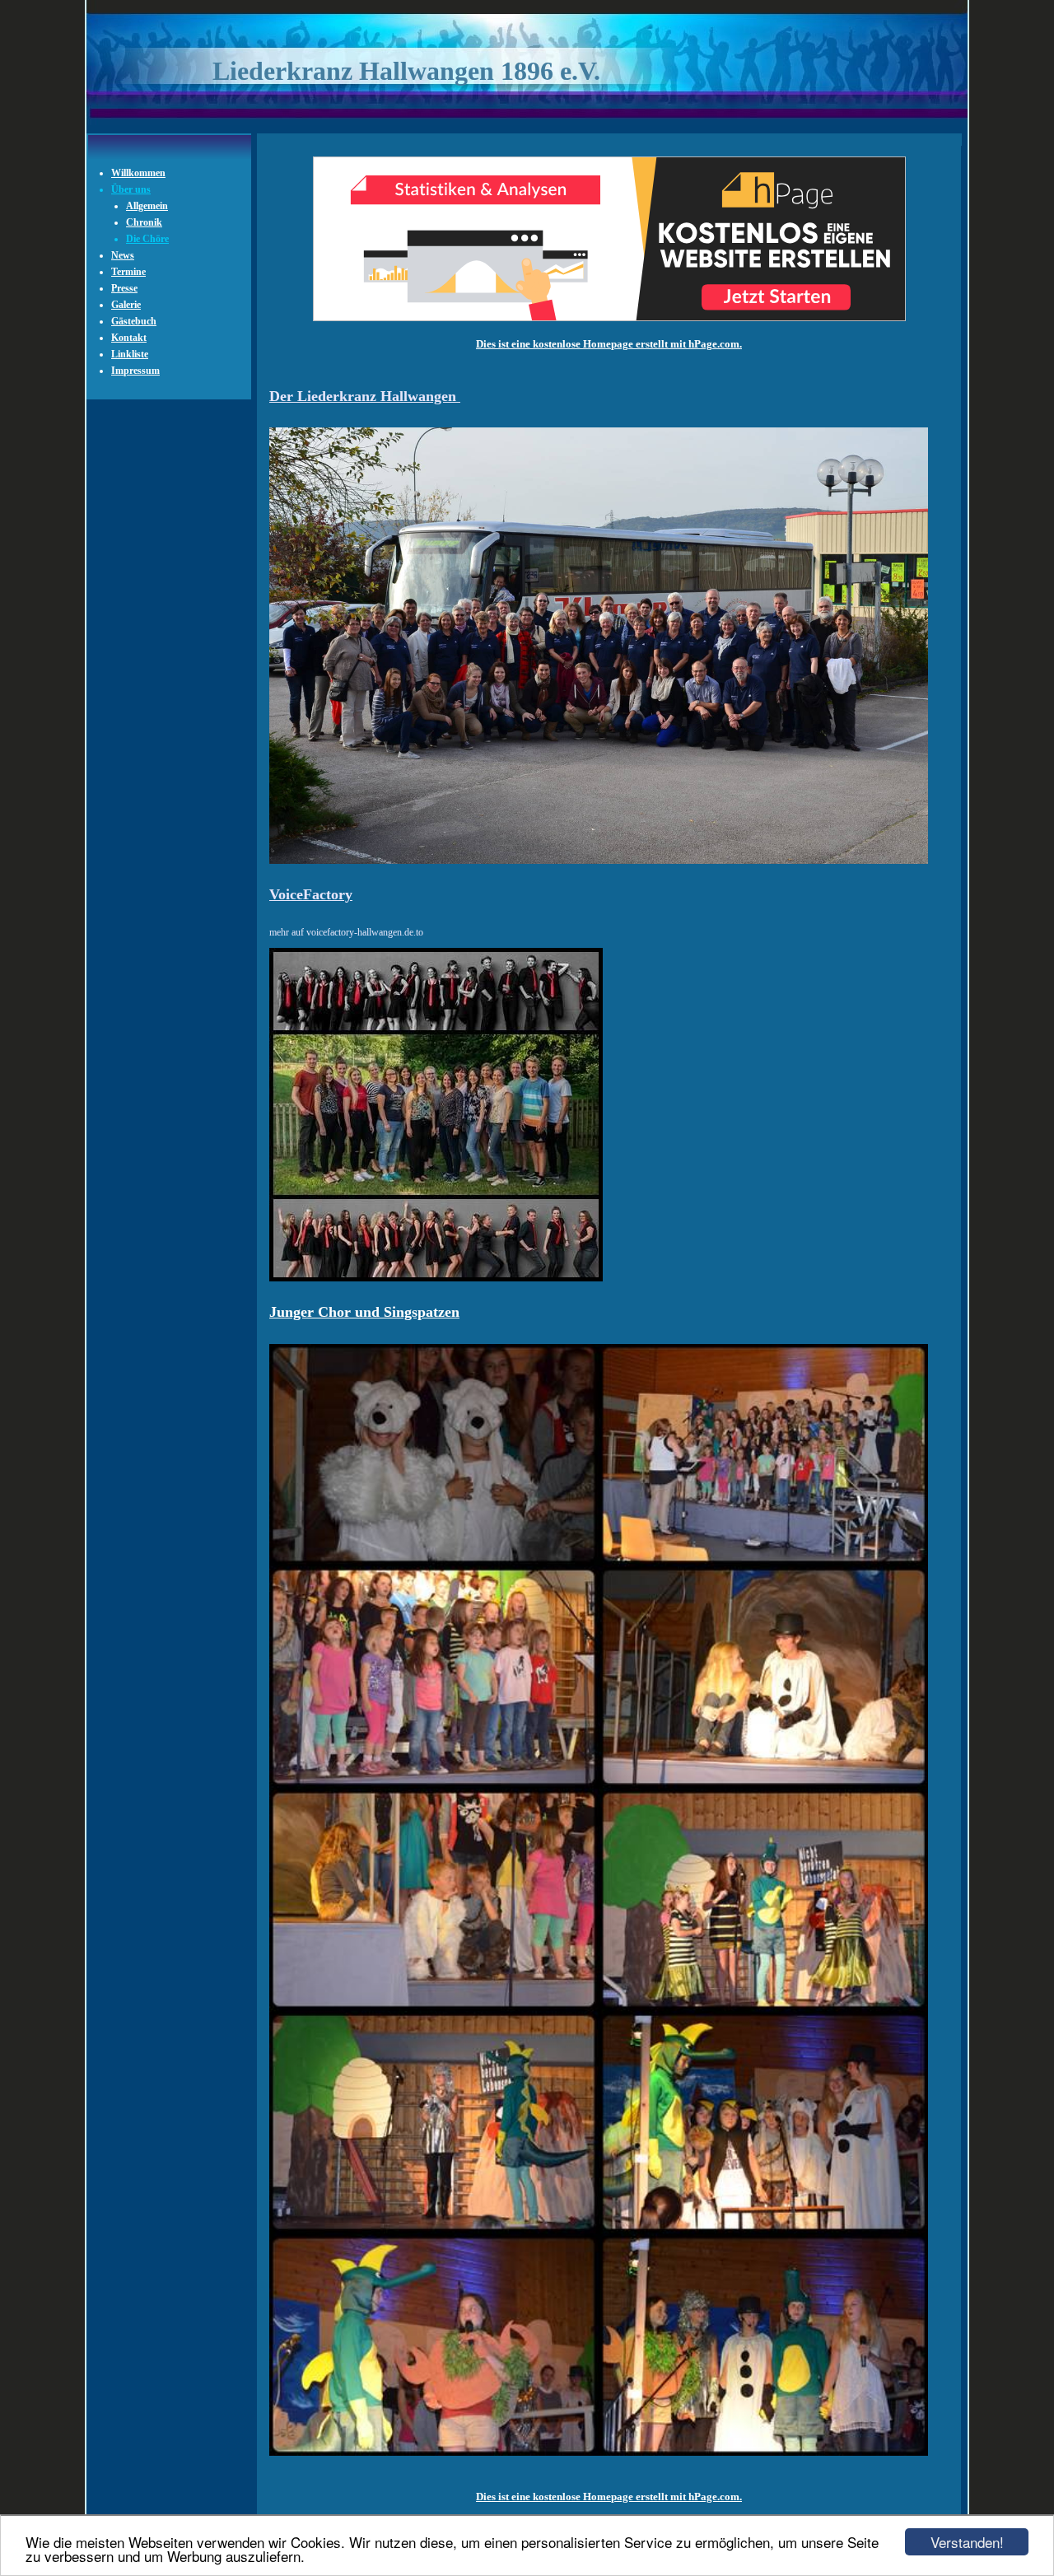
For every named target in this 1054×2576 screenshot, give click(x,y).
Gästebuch (134, 321)
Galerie (126, 305)
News (123, 255)
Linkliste (130, 354)
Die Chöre (147, 239)
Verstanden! (967, 2542)
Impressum (135, 371)
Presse (124, 288)
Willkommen (138, 173)
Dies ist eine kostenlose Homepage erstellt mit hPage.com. (609, 344)
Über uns (131, 189)
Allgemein (147, 206)
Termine (128, 272)
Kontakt (129, 338)
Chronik (144, 222)
